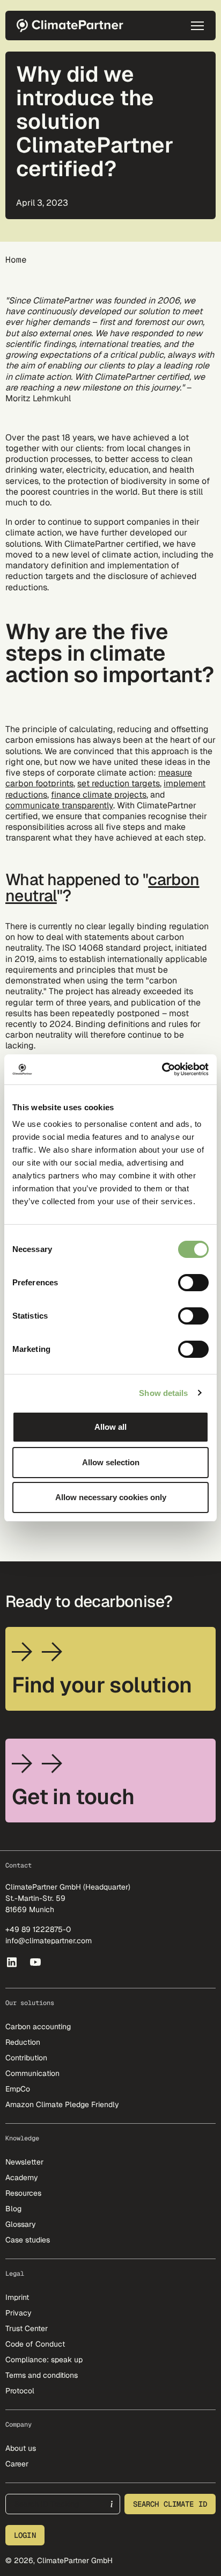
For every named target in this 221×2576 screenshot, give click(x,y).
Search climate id (170, 2504)
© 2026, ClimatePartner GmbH (59, 2560)
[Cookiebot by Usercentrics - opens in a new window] (162, 1069)
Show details (163, 1393)
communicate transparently (59, 805)
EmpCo (18, 2089)
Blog (13, 2209)
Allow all (110, 1427)
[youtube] (36, 1962)
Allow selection (111, 1462)
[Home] (73, 26)
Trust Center (27, 2328)
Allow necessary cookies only (111, 1497)
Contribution (26, 2058)
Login (25, 2535)
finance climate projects (99, 795)
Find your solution (102, 1685)
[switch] (193, 1283)
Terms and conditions (42, 2375)
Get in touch (73, 1797)
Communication (32, 2073)
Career (17, 2464)
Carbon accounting (38, 2027)
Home (16, 260)
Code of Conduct (35, 2344)
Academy (22, 2177)
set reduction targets (119, 783)
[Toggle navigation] (197, 26)
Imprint (17, 2297)
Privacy (19, 2313)
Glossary (21, 2224)
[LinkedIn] (12, 1962)
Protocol (20, 2391)
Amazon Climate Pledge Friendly (62, 2104)
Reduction (23, 2042)
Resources (23, 2193)
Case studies (28, 2240)
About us (21, 2448)
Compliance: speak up (44, 2360)
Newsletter (24, 2162)
